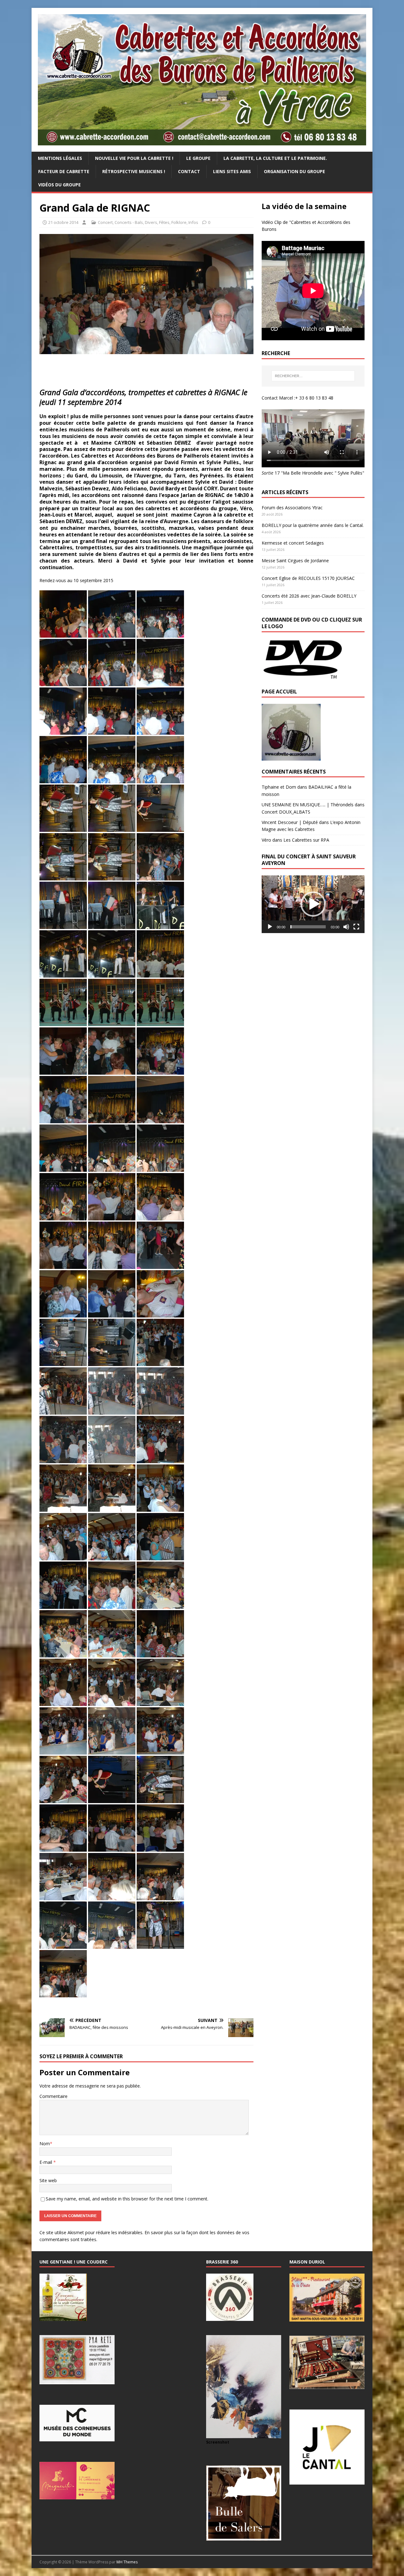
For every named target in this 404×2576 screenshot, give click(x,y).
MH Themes (127, 2562)
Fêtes (164, 222)
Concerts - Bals (129, 222)
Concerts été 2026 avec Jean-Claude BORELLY (309, 596)
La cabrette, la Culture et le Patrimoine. (275, 158)
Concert (105, 222)
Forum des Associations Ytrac (292, 508)
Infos (193, 222)
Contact (189, 171)
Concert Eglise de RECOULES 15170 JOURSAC (308, 578)
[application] (313, 904)
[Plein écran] (356, 927)
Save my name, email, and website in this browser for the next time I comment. (127, 2199)
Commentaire (53, 2096)
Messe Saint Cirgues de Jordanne (295, 561)
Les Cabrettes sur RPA (306, 840)
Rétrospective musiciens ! (134, 171)
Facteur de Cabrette (64, 171)
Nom (45, 2144)
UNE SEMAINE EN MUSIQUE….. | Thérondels (308, 805)
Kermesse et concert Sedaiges (293, 543)
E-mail (46, 2162)
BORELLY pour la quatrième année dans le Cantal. (313, 525)
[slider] (308, 927)
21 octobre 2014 (63, 222)
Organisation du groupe (294, 171)
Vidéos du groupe (59, 185)
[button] (313, 904)
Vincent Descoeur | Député (290, 822)
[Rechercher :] (313, 376)
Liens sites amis (232, 171)
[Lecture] (270, 927)
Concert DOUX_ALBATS (286, 812)
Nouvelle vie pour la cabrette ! (134, 158)
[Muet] (346, 927)
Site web (48, 2180)
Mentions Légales (60, 158)
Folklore (179, 222)
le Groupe (198, 158)
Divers (151, 222)
